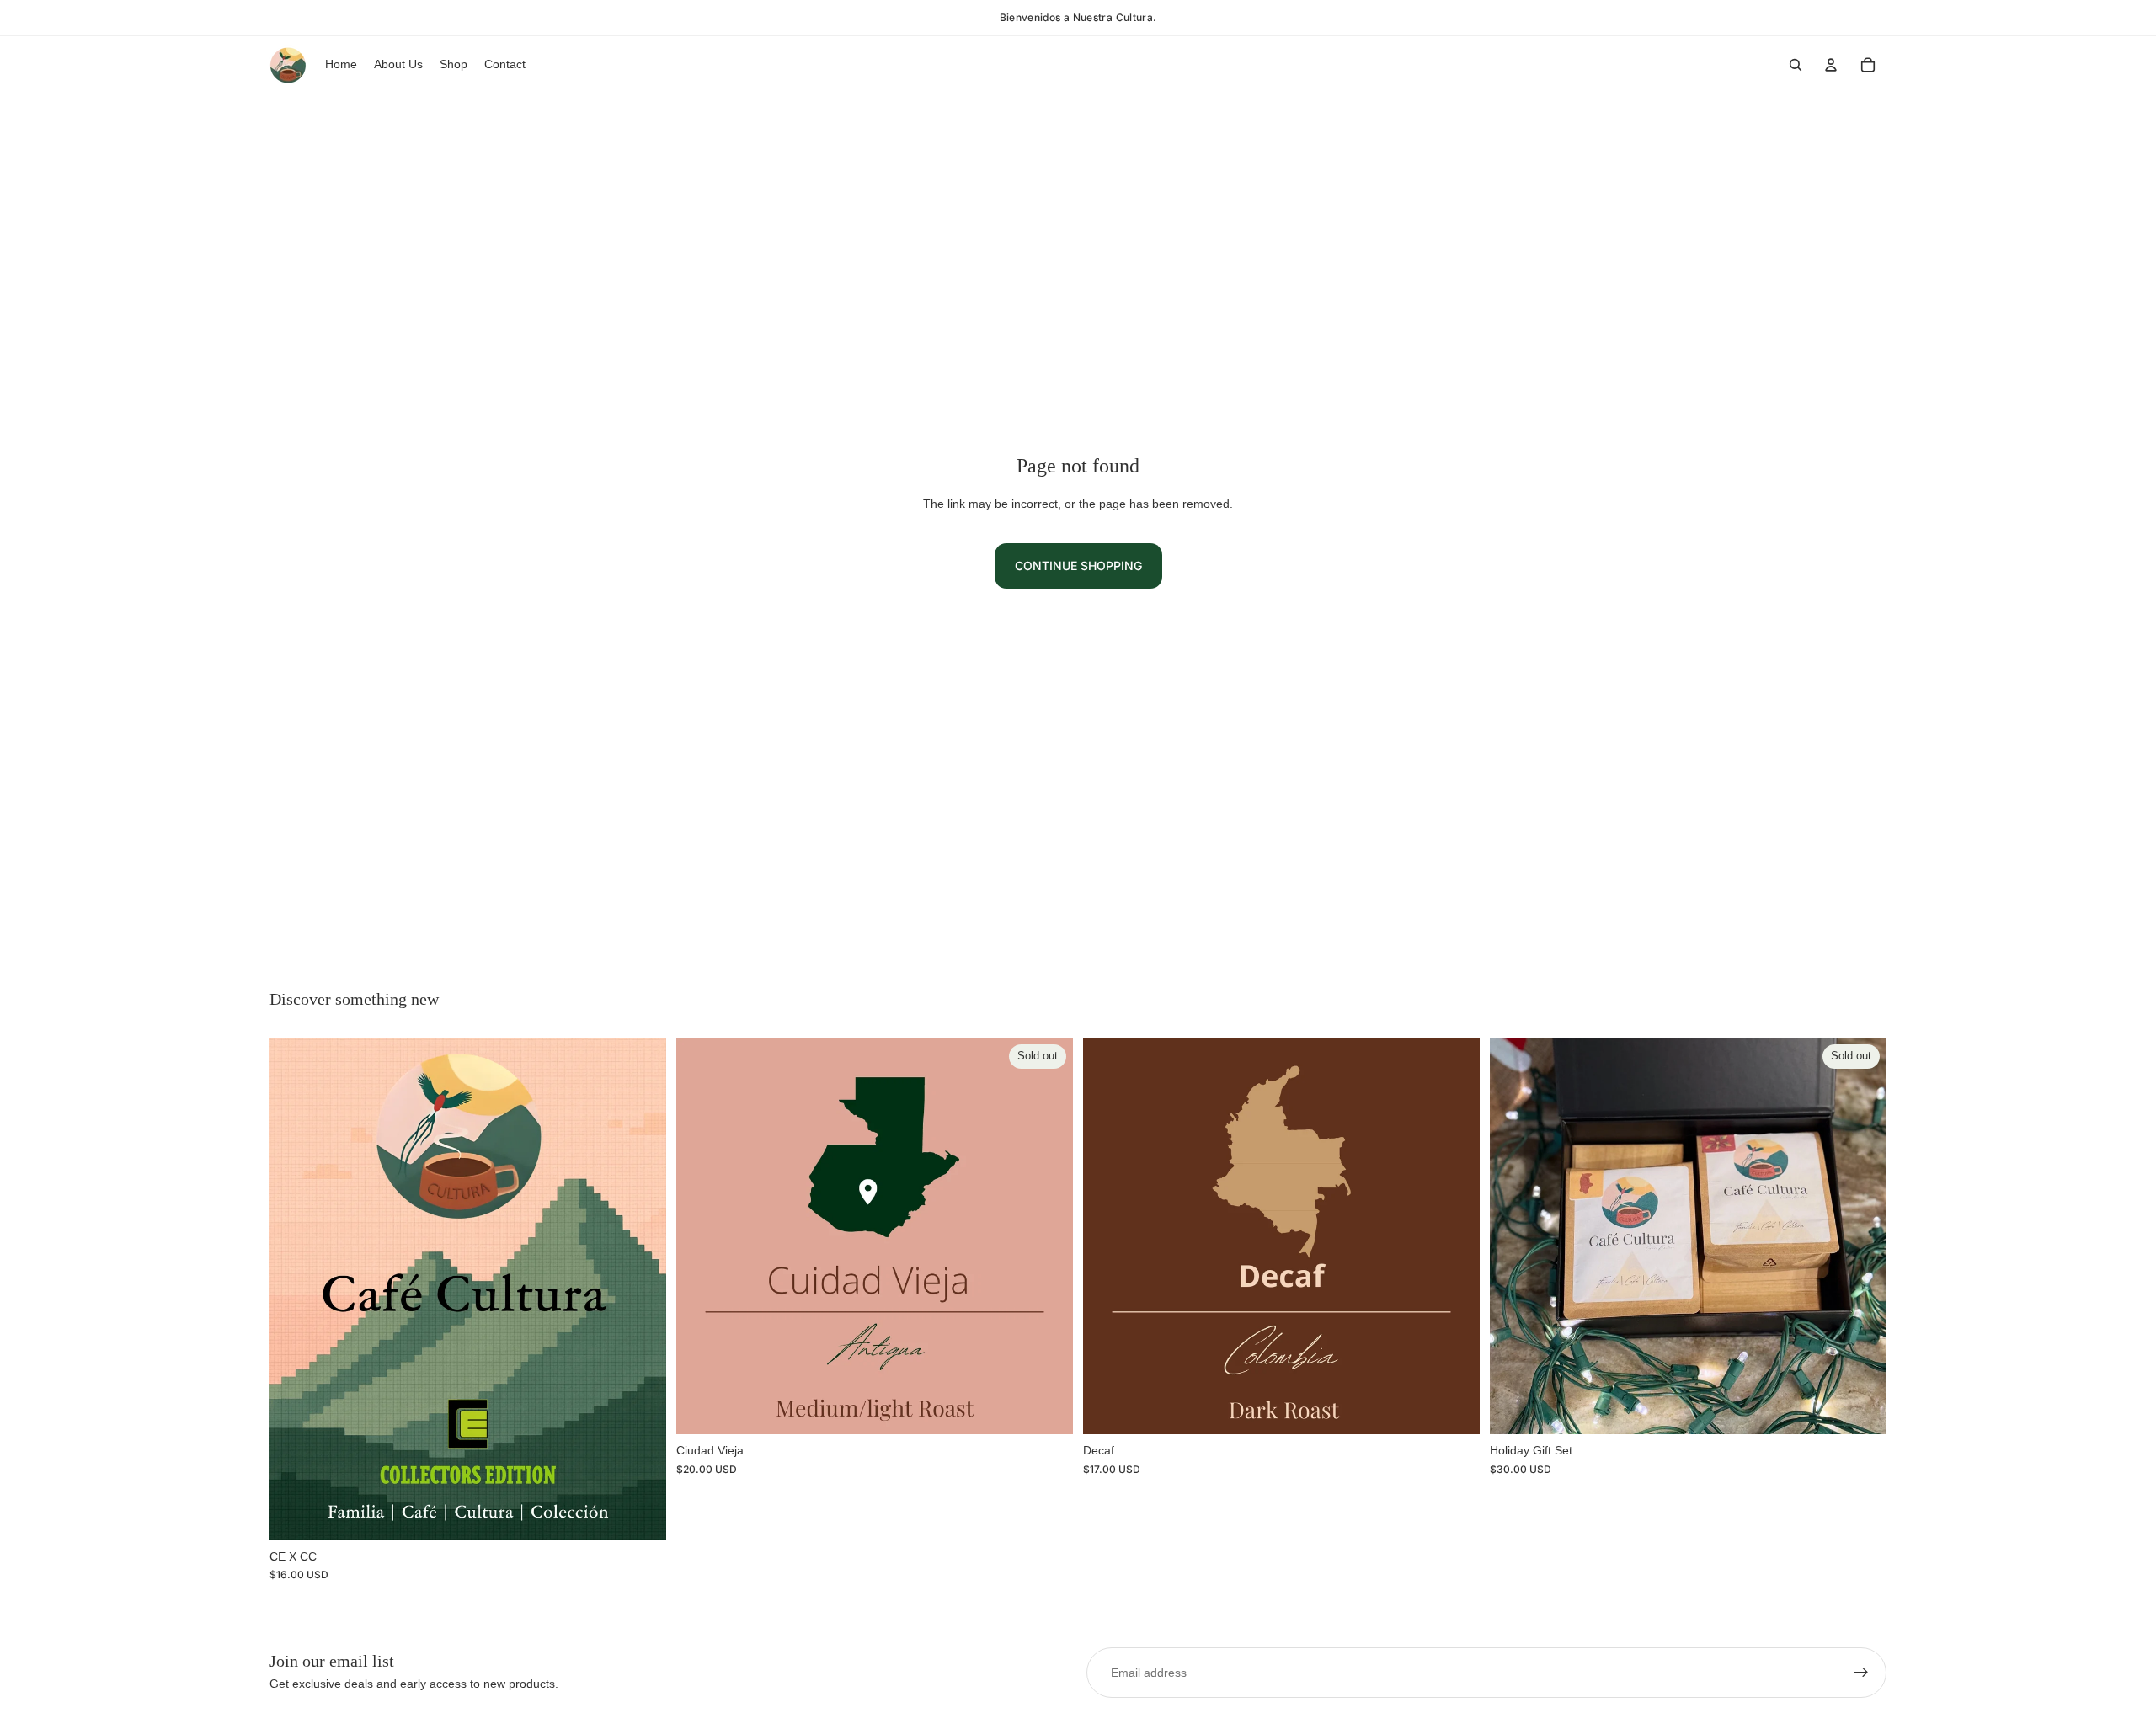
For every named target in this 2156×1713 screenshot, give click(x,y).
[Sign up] (1861, 1673)
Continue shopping (1078, 566)
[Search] (1796, 65)
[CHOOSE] (640, 1514)
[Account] (1831, 65)
